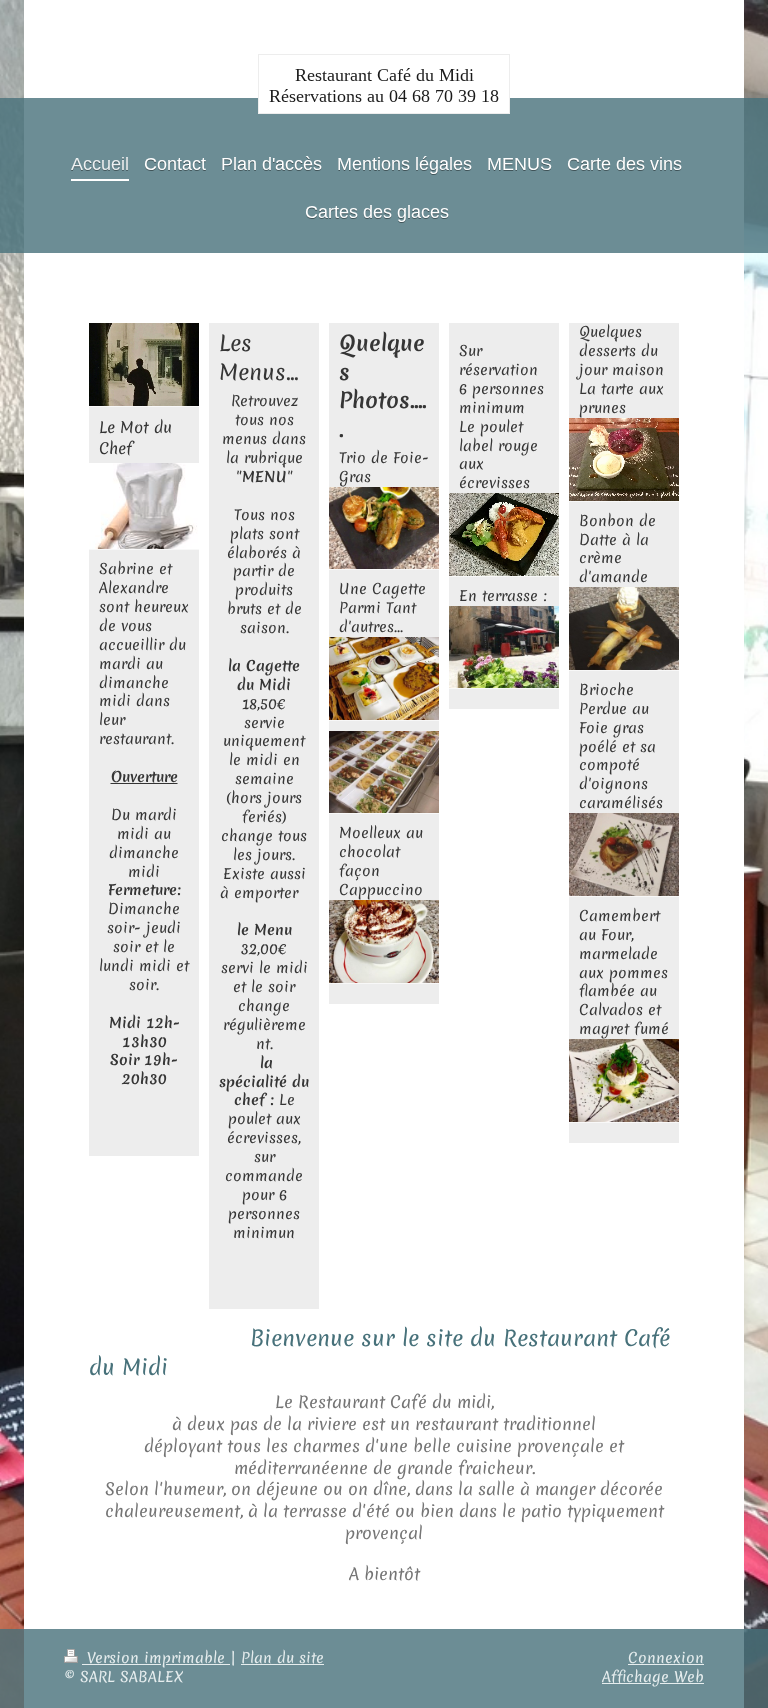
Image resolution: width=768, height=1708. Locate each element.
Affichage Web (653, 1677)
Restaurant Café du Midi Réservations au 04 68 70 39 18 (384, 85)
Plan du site (282, 1658)
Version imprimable (156, 1658)
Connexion (666, 1658)
